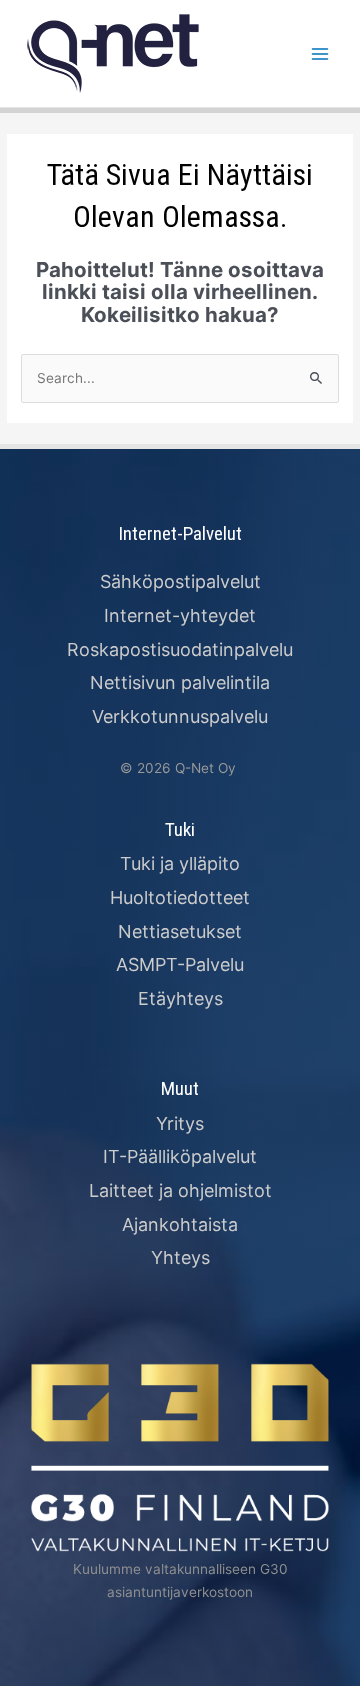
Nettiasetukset (180, 931)
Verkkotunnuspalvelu (180, 716)
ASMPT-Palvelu (180, 964)
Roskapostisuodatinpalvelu (180, 649)
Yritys (180, 1123)
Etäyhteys (180, 998)
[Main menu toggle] (320, 53)
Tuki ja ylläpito (180, 863)
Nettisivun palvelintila (180, 682)
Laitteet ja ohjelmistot (180, 1190)
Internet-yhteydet (180, 615)
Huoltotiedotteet (180, 897)
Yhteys (180, 1257)
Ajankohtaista (180, 1224)
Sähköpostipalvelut (180, 581)
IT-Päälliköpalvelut (180, 1156)
